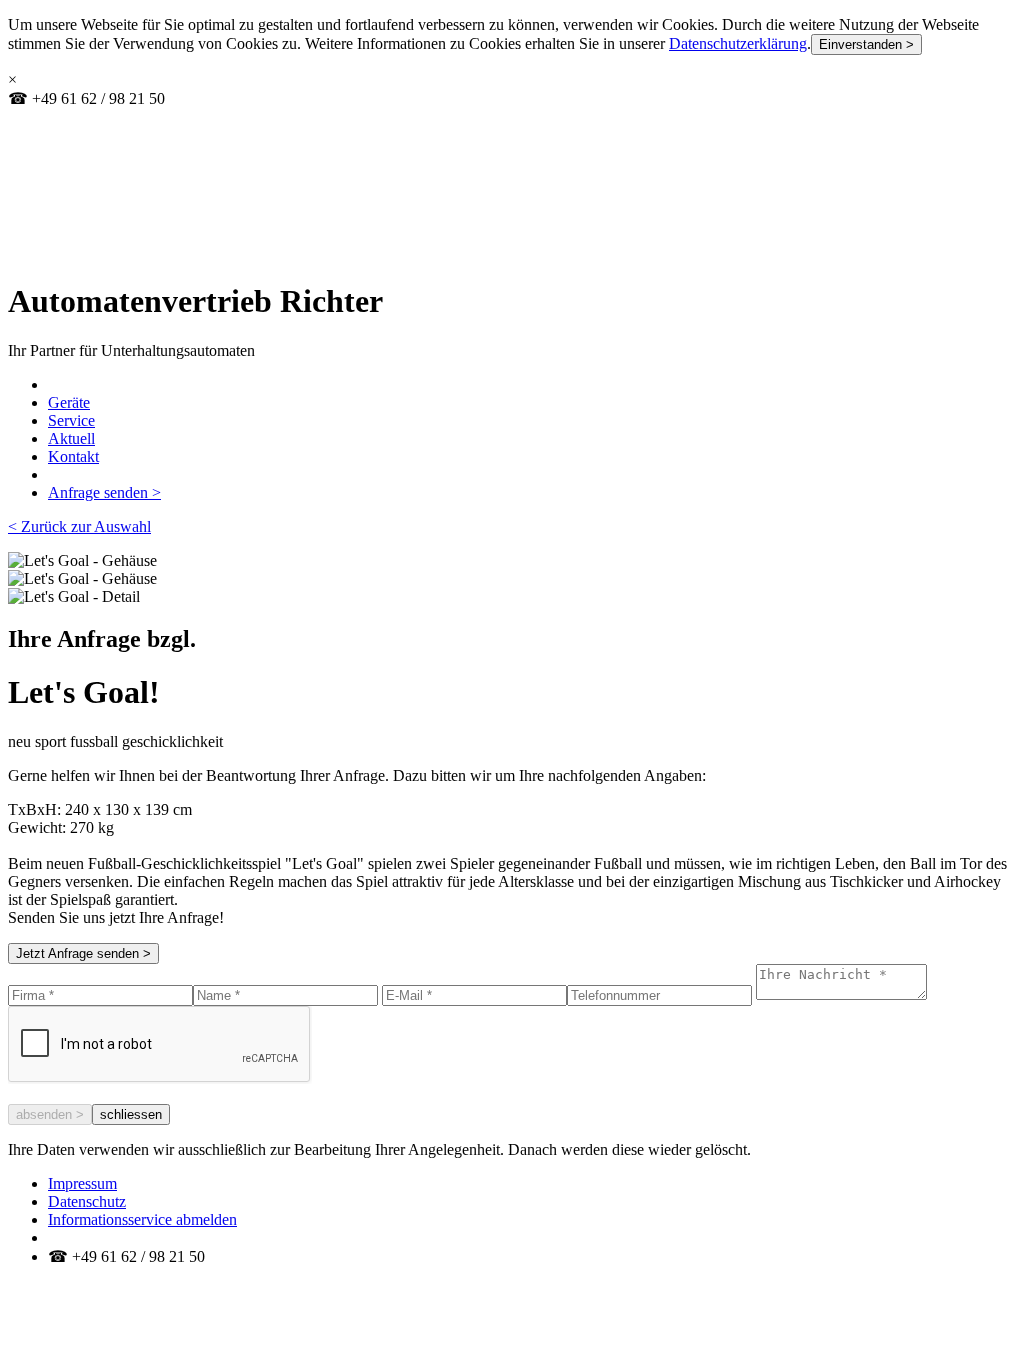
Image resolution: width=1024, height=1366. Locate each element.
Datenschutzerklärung (738, 43)
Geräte (69, 402)
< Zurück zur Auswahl (79, 526)
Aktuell (71, 438)
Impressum (82, 1183)
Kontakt (73, 456)
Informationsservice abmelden (142, 1219)
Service (71, 420)
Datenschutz (87, 1201)
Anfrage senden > (104, 492)
